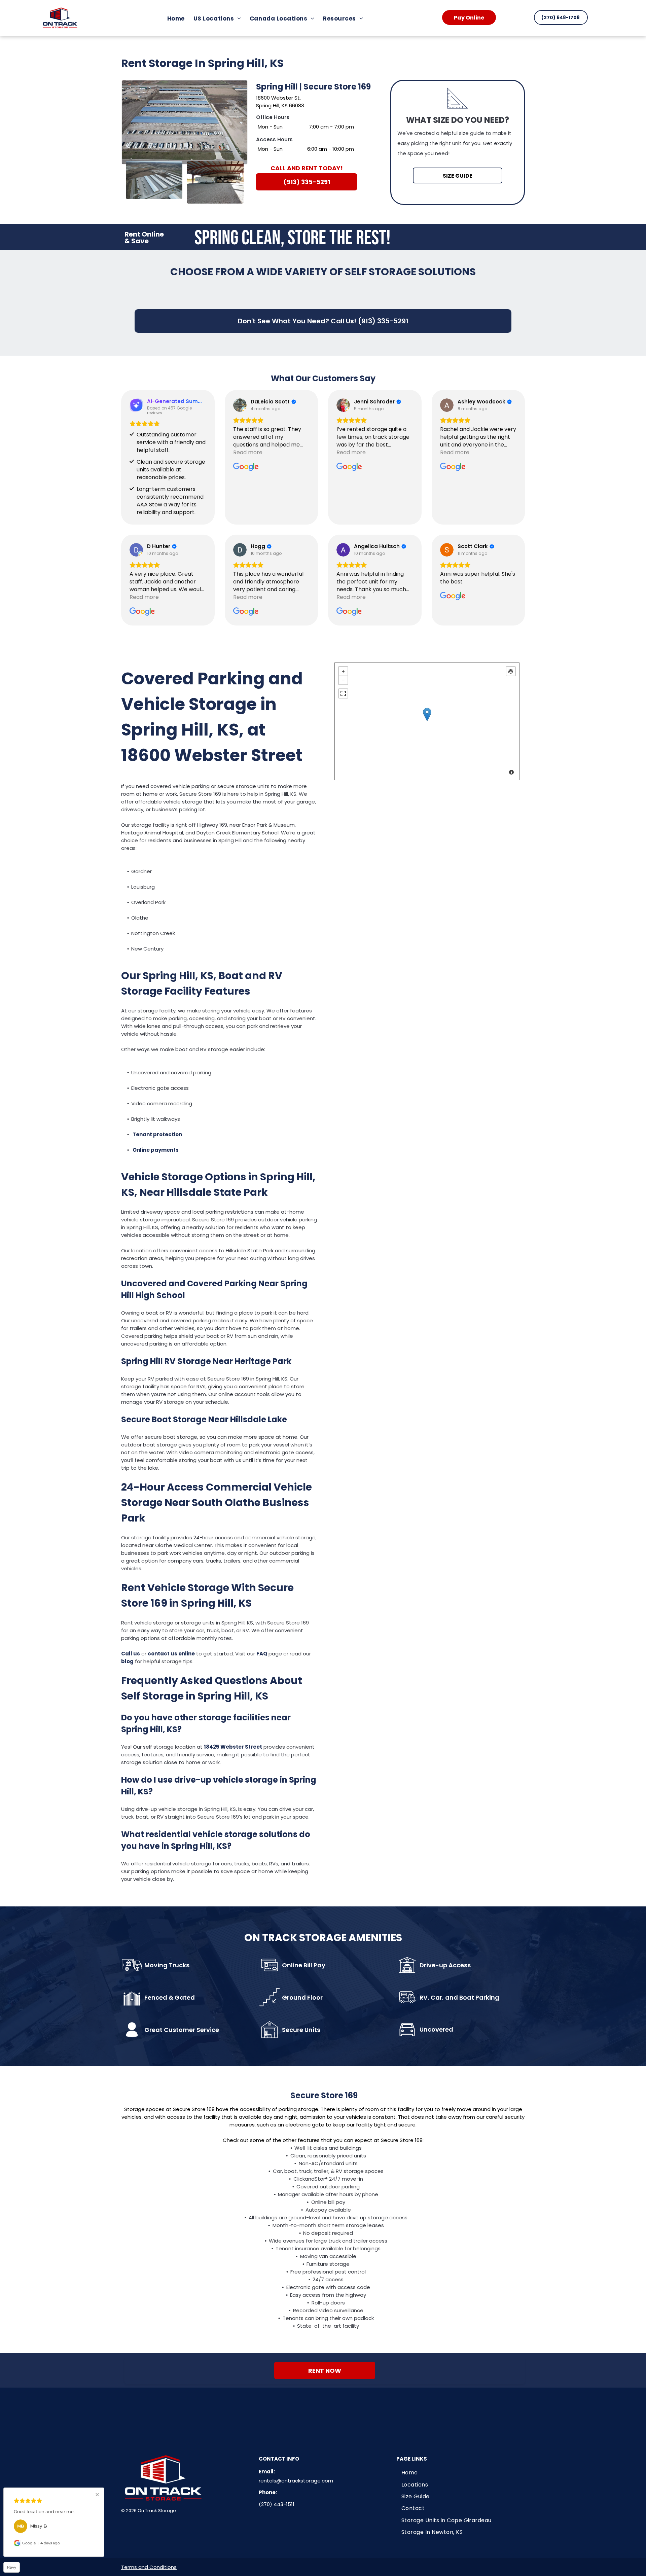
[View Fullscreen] (343, 693)
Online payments (156, 1150)
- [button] (343, 680)
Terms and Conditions (149, 2567)
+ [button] (343, 671)
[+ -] (427, 721)
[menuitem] (178, 19)
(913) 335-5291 (383, 321)
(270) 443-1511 (277, 2504)
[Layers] (511, 671)
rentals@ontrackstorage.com (296, 2481)
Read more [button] (248, 452)
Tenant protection (157, 1134)
